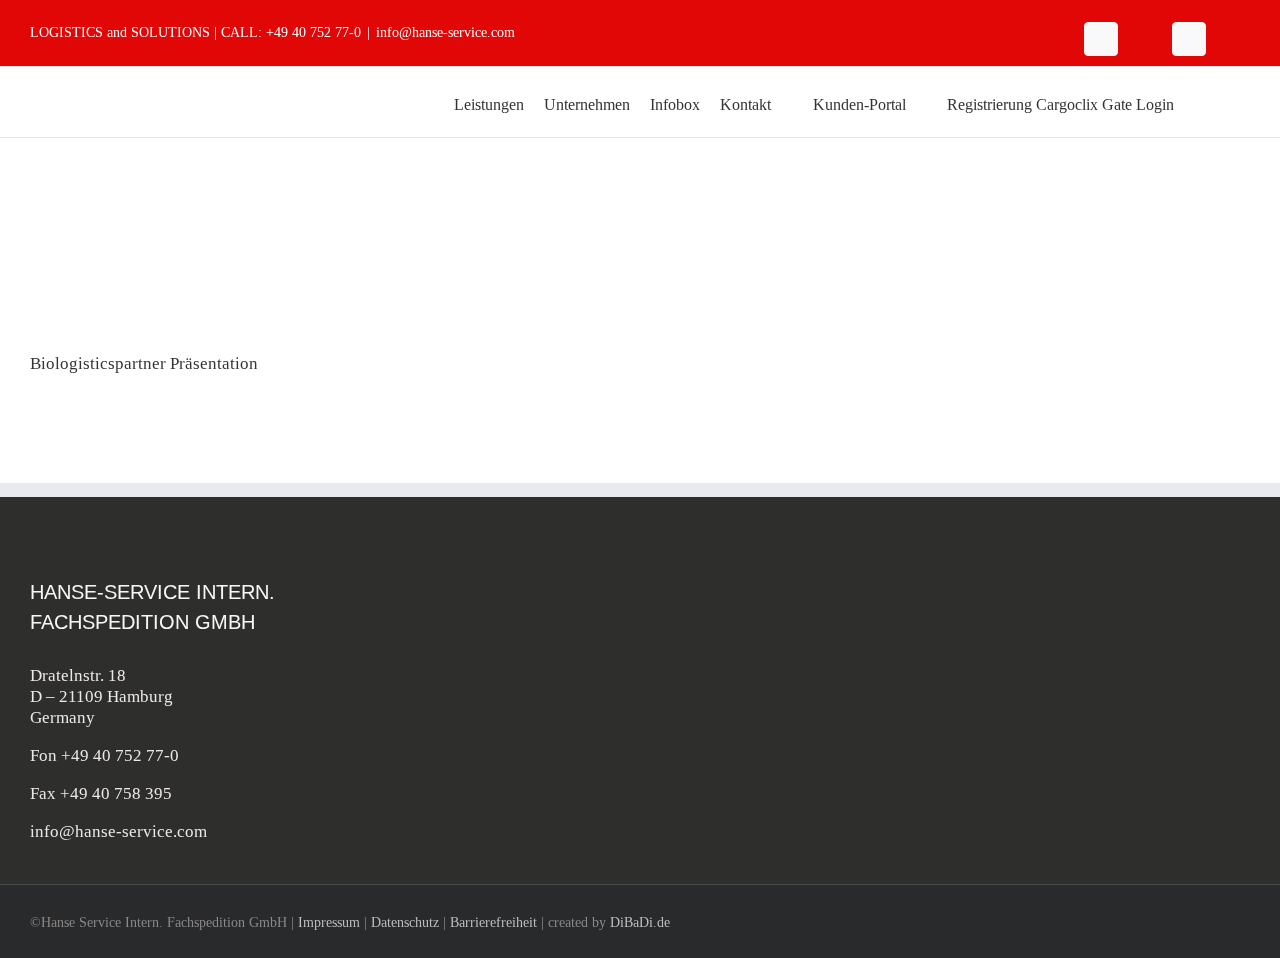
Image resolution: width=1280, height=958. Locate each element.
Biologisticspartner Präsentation (144, 363)
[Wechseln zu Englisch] (1203, 102)
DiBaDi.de (640, 922)
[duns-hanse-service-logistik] (1182, 756)
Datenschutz (405, 922)
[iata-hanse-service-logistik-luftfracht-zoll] (1035, 590)
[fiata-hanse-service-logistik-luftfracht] (1035, 673)
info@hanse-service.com (445, 32)
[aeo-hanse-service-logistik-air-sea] (1182, 590)
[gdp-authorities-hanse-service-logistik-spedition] (1182, 673)
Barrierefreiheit (493, 922)
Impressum (329, 922)
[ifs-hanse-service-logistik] (1035, 756)
